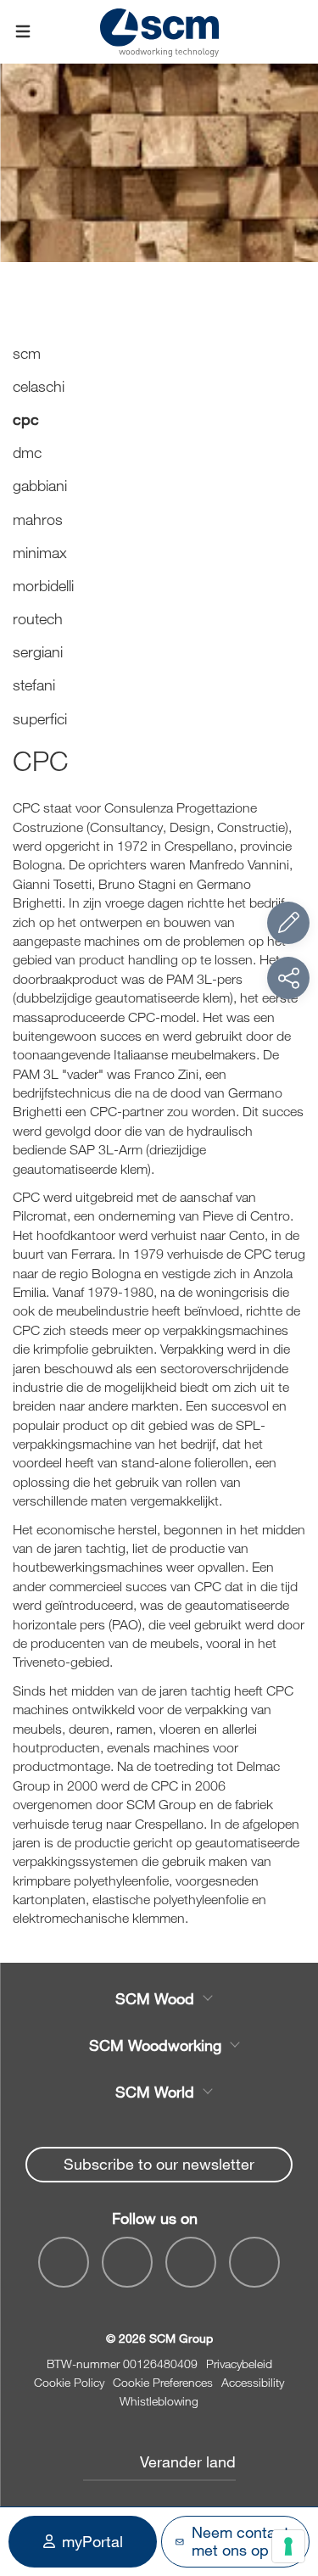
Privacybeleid (239, 2364)
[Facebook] (64, 2262)
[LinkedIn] (191, 2262)
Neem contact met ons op (240, 2541)
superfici (40, 718)
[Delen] (288, 978)
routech (38, 618)
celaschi (39, 386)
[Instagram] (254, 2262)
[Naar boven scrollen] (288, 2470)
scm (27, 353)
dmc (27, 452)
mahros (38, 519)
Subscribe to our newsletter (159, 2164)
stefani (34, 685)
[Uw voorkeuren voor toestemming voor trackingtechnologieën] (288, 2546)
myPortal (92, 2541)
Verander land (188, 2461)
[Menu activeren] (23, 32)
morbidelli (43, 585)
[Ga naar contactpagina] (288, 923)
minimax (40, 552)
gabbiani (40, 485)
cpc (26, 419)
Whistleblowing (159, 2401)
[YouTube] (127, 2262)
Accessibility (253, 2382)
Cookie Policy (69, 2382)
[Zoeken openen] (295, 32)
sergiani (38, 651)
